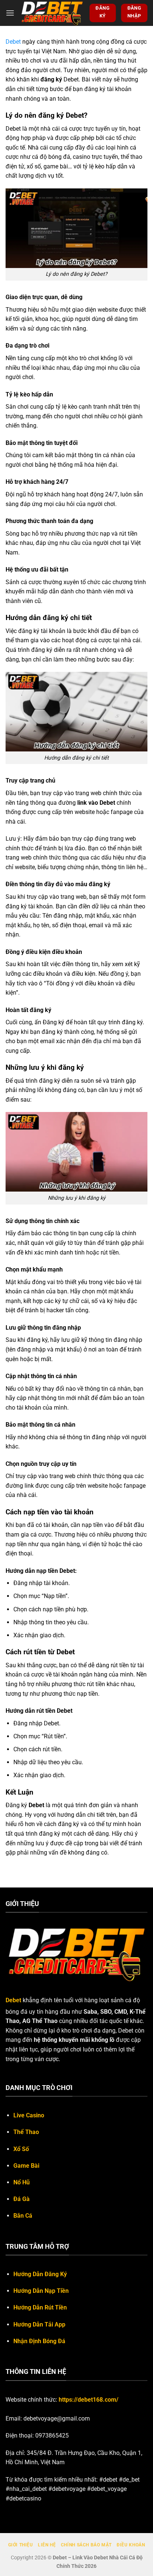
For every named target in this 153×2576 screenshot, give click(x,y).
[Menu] (10, 13)
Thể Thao (26, 2132)
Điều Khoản (131, 2545)
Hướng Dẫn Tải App (39, 2324)
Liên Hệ (47, 2545)
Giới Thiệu (21, 2545)
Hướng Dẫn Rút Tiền (40, 2307)
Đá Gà (22, 2199)
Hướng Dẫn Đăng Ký (40, 2274)
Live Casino (29, 2115)
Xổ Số (21, 2149)
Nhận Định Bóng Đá (39, 2341)
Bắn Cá (23, 2216)
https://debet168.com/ (89, 2400)
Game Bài (26, 2166)
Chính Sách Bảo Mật (86, 2545)
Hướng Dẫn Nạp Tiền (41, 2291)
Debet (13, 42)
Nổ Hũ (22, 2182)
